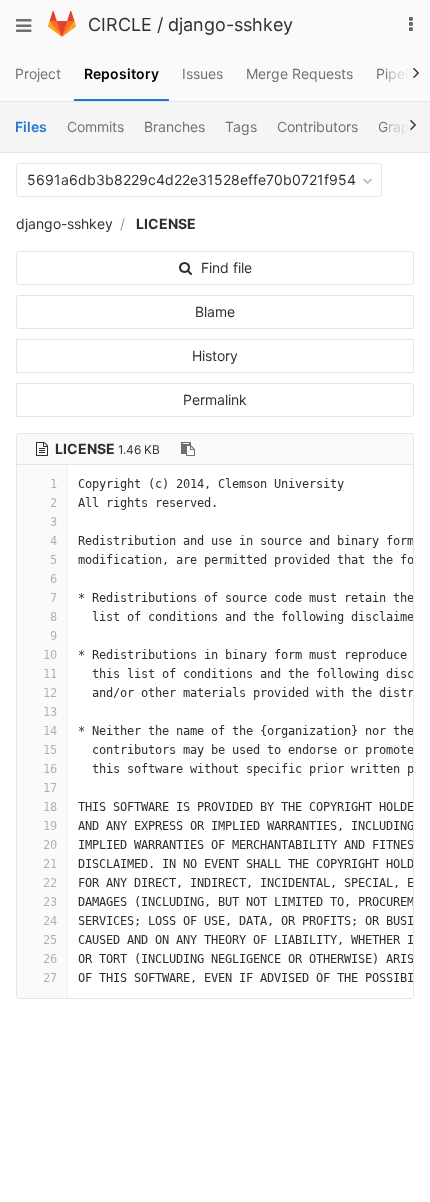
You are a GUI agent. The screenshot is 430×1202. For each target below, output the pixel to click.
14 (50, 731)
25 (50, 940)
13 (50, 712)
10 (50, 655)
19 (50, 826)
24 (50, 921)
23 (50, 902)
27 (50, 978)
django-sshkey (230, 24)
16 (50, 769)
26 (50, 959)
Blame (215, 311)
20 (50, 845)
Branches (174, 126)
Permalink (215, 399)
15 (50, 750)
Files (31, 126)
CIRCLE (120, 24)
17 (50, 788)
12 (50, 693)
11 (50, 674)
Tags (241, 126)
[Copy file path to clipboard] (188, 449)
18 (50, 807)
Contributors (317, 126)
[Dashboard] (62, 31)
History (215, 355)
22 (50, 883)
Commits (95, 126)
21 (50, 864)
